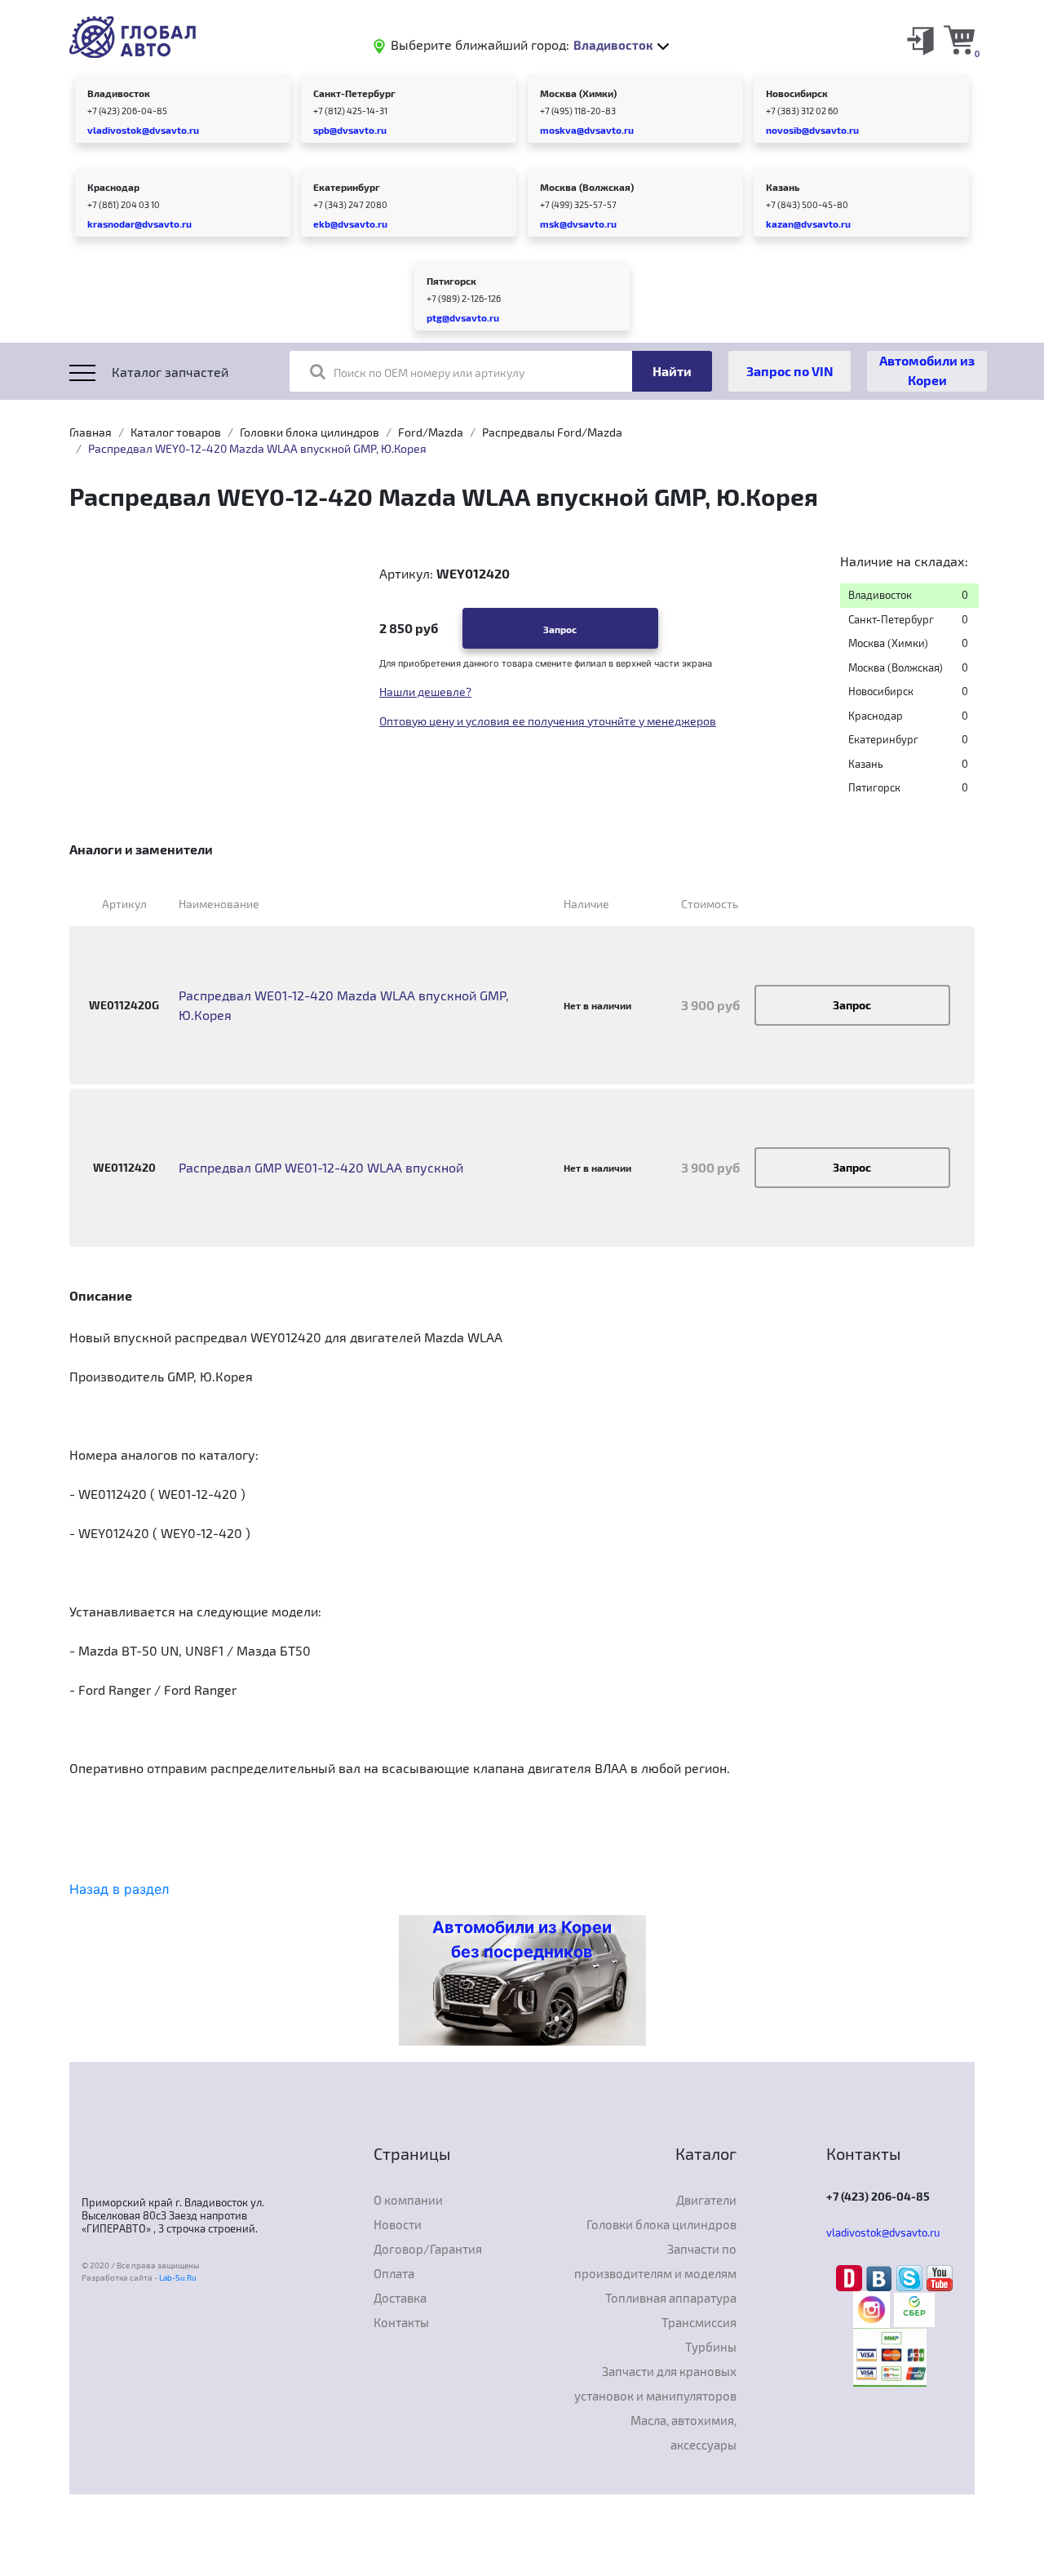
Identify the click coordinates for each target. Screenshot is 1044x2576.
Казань (783, 187)
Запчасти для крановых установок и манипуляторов (655, 2383)
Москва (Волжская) (587, 187)
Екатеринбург (347, 187)
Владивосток (119, 93)
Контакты (401, 2322)
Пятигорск (451, 281)
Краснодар (113, 187)
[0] (959, 39)
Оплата (394, 2273)
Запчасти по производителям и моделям (655, 2261)
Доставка (400, 2298)
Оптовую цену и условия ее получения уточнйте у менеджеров (548, 721)
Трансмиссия (699, 2322)
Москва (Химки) (578, 93)
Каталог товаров (176, 432)
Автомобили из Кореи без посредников (522, 1940)
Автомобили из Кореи (927, 370)
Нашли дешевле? (425, 692)
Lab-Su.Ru (178, 2277)
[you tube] (940, 2277)
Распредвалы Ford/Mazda (552, 432)
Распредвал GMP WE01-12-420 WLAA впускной (321, 1167)
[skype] (911, 2277)
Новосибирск (797, 93)
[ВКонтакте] (881, 2277)
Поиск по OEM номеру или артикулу (429, 372)
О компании (408, 2200)
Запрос (560, 629)
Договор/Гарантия (428, 2249)
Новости (398, 2224)
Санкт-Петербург (354, 93)
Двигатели (706, 2200)
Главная (91, 432)
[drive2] (851, 2277)
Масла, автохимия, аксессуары (683, 2432)
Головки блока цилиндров (310, 432)
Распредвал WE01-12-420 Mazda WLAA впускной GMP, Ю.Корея (344, 1005)
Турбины (711, 2347)
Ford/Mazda (431, 432)
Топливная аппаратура (671, 2298)
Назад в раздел (119, 1889)
